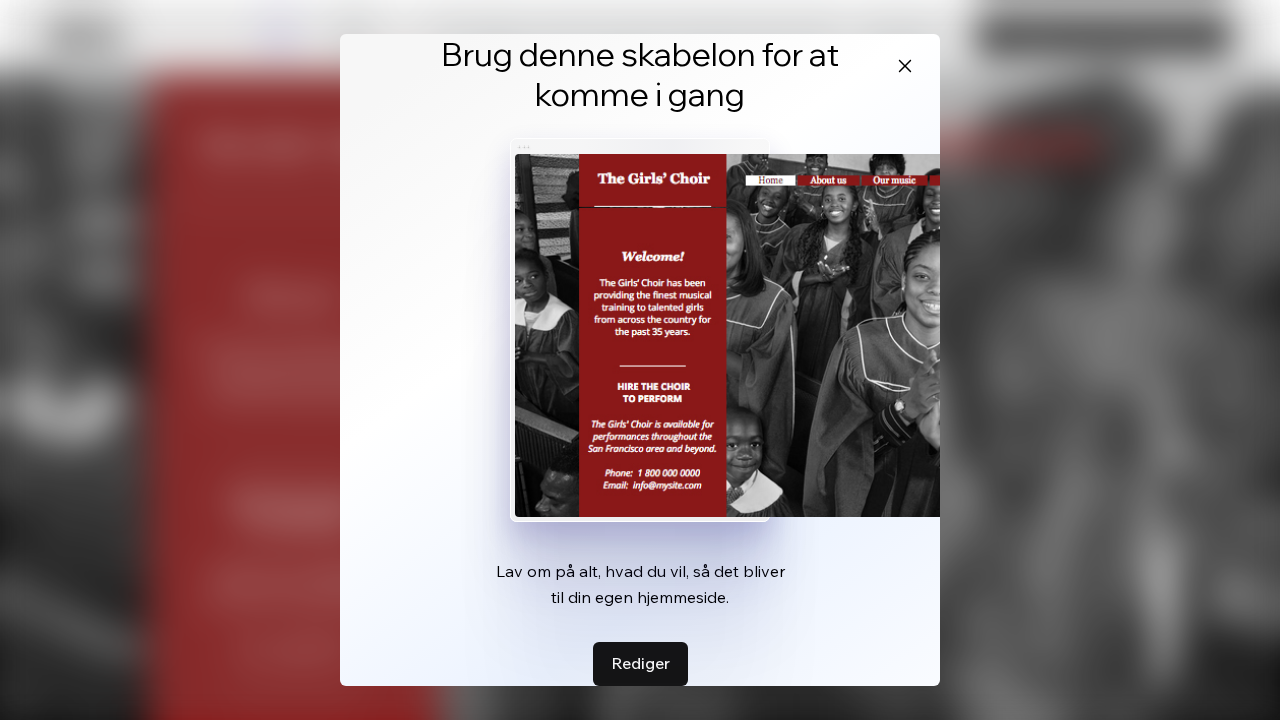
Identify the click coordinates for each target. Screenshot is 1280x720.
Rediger (640, 663)
